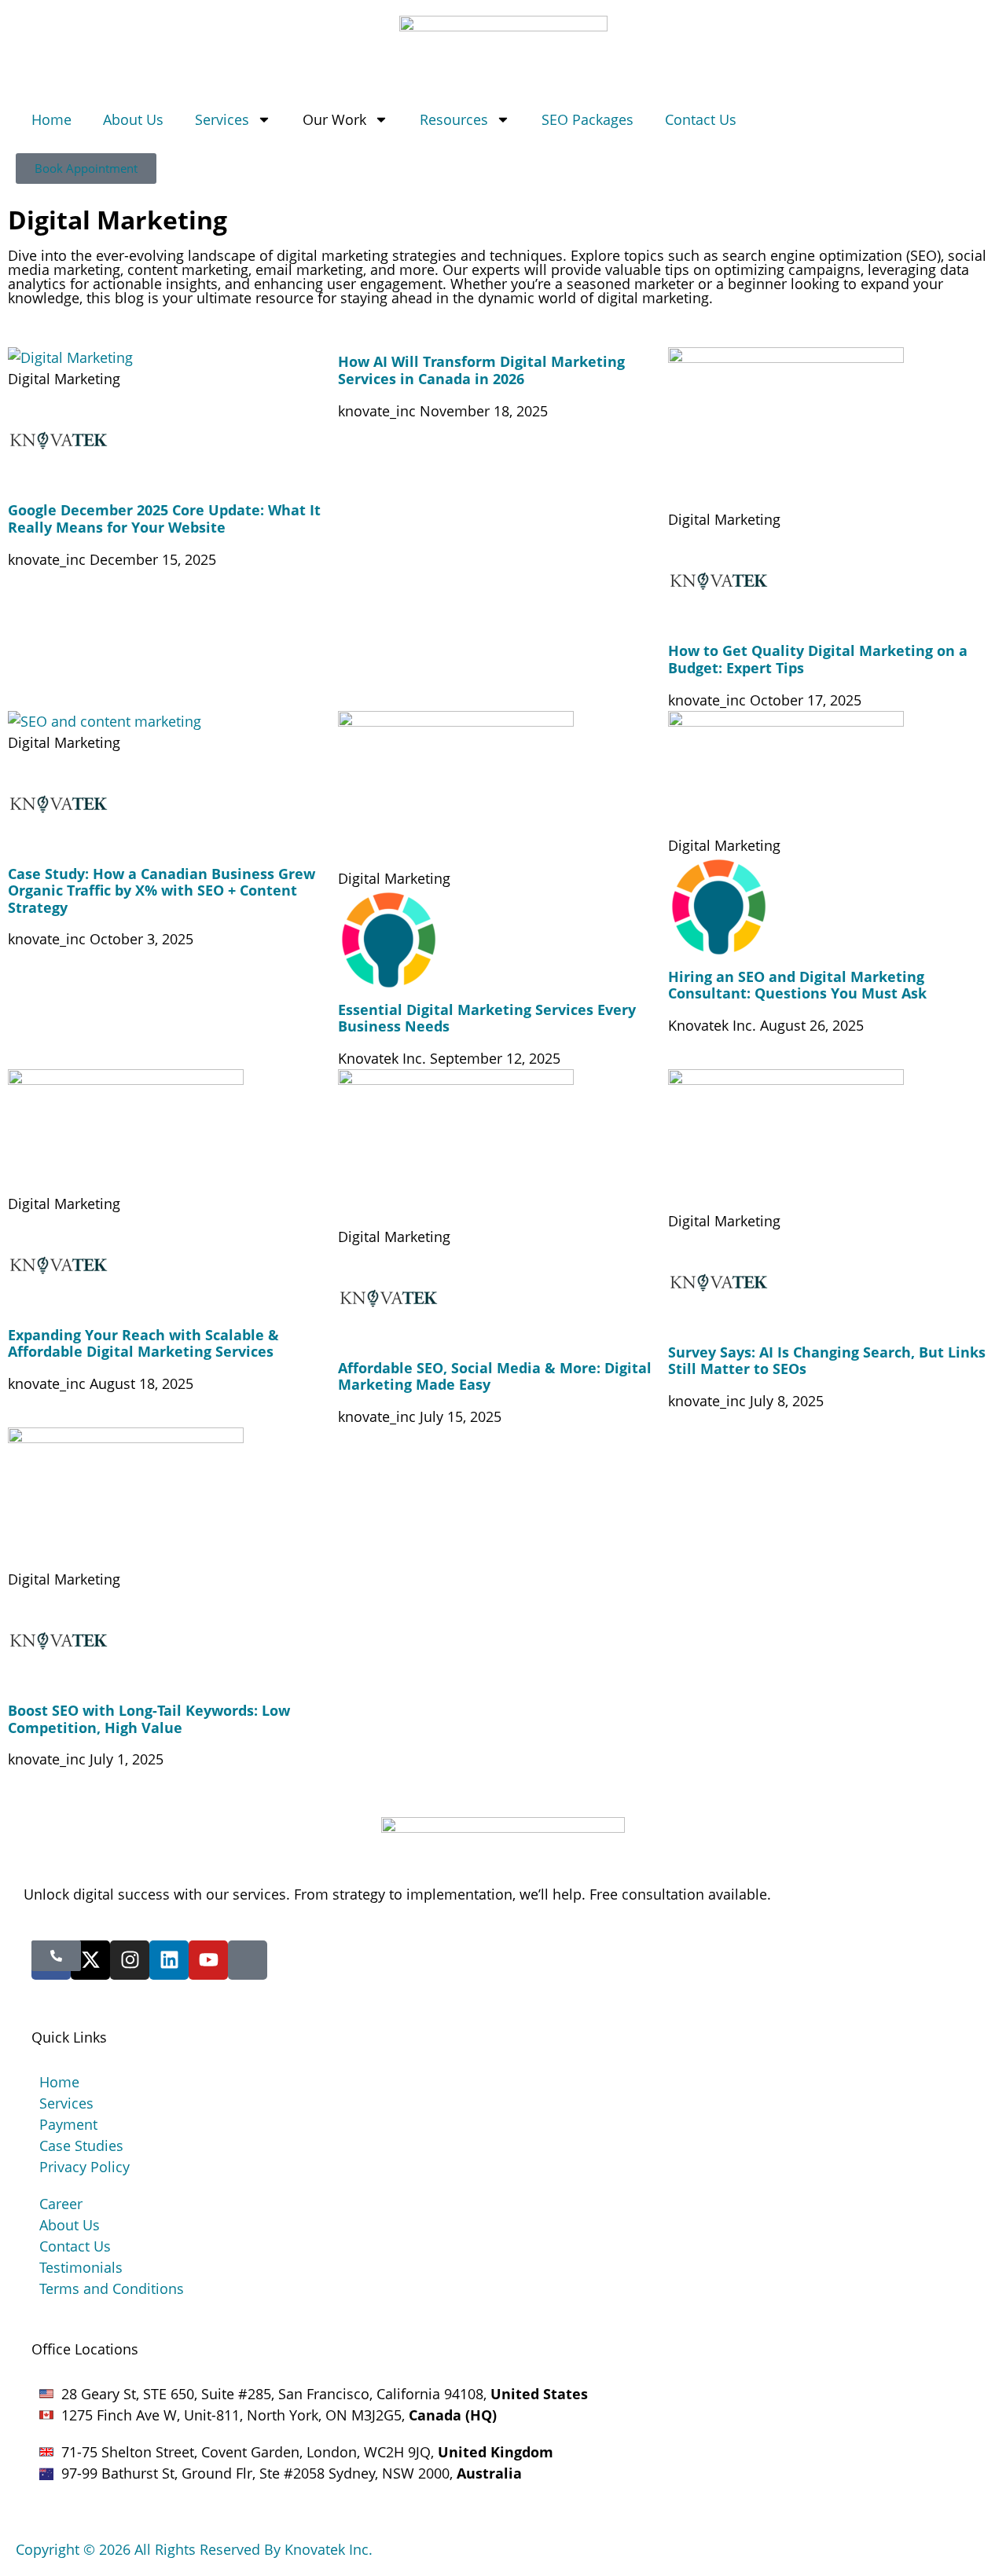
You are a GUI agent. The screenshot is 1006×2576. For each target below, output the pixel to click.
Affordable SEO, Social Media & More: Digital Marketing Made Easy (495, 1376)
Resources (454, 119)
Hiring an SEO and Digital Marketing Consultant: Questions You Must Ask (797, 985)
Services (222, 119)
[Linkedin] (169, 1960)
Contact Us (701, 119)
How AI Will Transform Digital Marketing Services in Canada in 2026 (481, 370)
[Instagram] (130, 1960)
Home (51, 119)
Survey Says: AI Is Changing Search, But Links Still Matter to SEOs (827, 1361)
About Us (133, 119)
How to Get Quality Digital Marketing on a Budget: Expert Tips (818, 659)
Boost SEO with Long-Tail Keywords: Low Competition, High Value (149, 1719)
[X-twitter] (90, 1960)
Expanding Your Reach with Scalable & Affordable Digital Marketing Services (143, 1343)
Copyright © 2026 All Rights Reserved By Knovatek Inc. (194, 2549)
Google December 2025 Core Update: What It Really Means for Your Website (164, 518)
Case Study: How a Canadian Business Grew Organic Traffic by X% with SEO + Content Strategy (162, 890)
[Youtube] (208, 1960)
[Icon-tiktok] (248, 1960)
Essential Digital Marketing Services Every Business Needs (487, 1018)
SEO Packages (587, 119)
